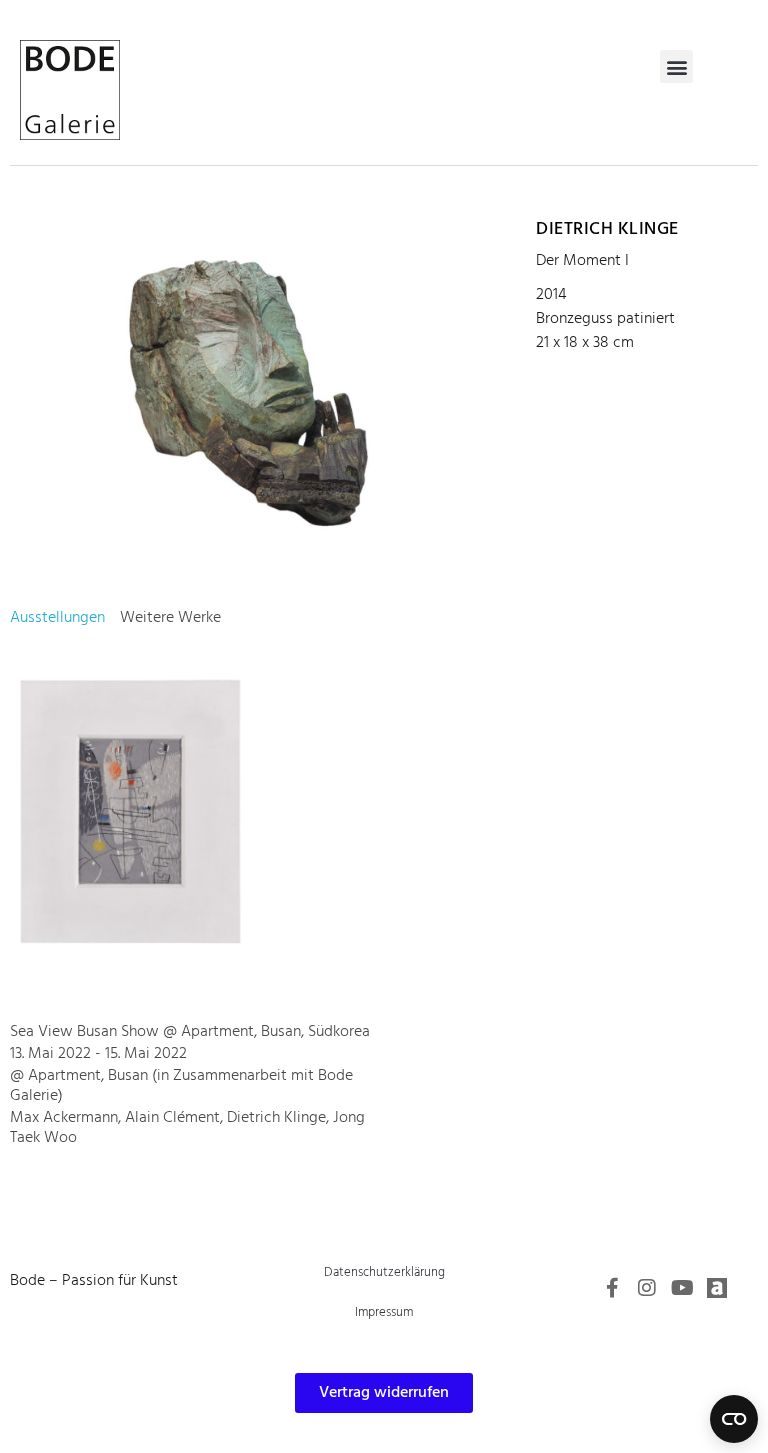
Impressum (384, 1312)
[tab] (57, 618)
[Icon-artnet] (717, 1288)
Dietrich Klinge (607, 229)
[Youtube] (682, 1288)
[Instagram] (647, 1288)
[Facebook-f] (612, 1288)
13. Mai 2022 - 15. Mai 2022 (98, 1054)
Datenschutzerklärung (384, 1272)
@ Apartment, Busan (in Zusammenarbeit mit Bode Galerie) (181, 1086)
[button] (676, 66)
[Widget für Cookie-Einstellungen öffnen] (734, 1419)
